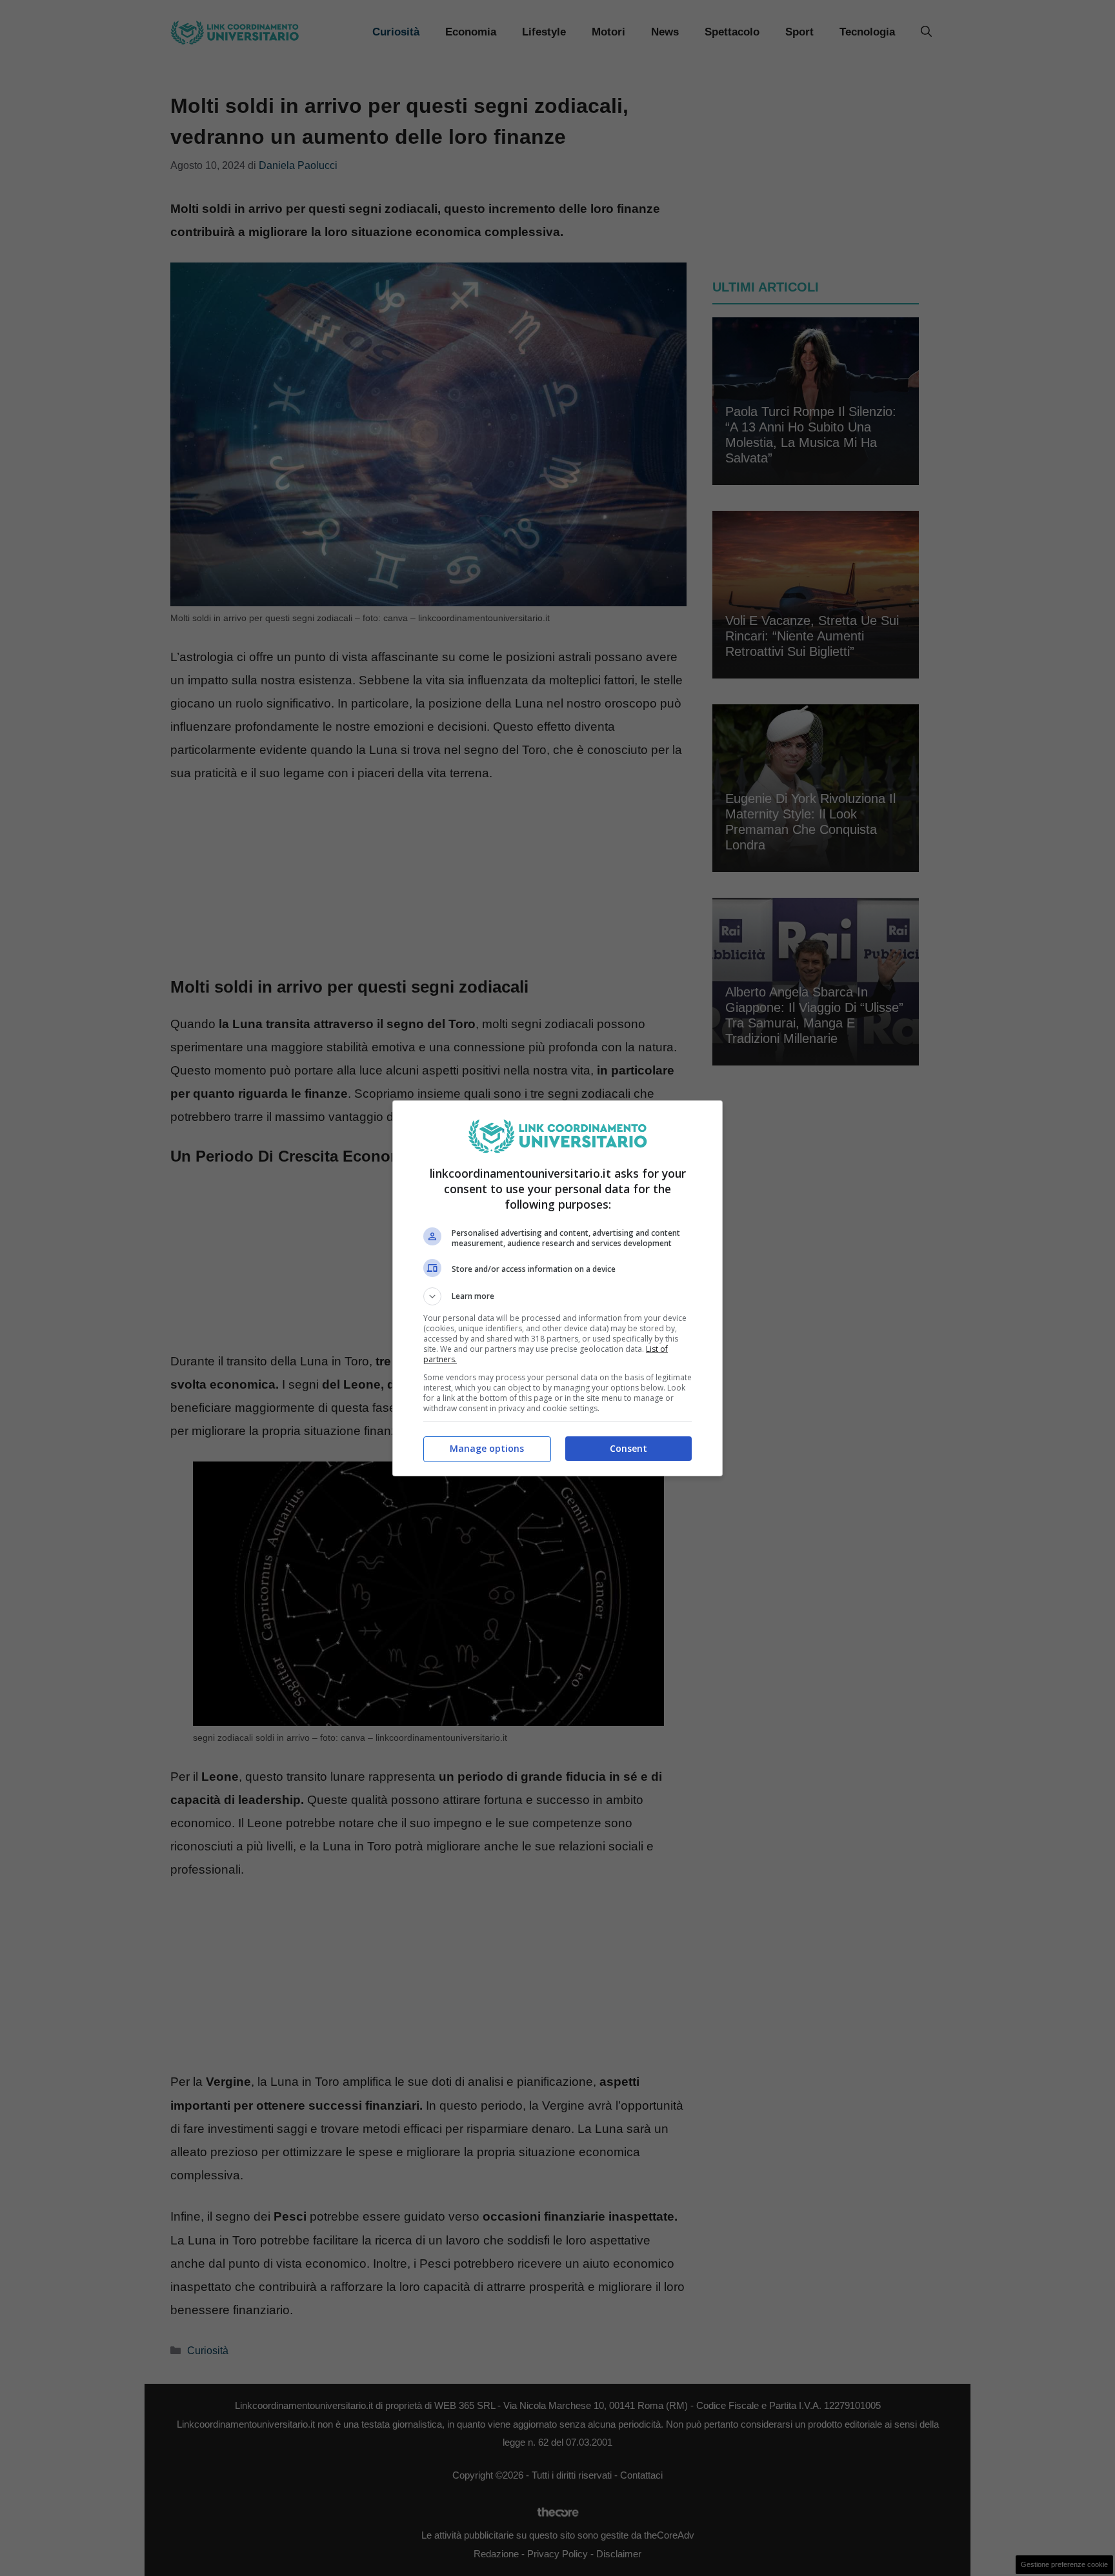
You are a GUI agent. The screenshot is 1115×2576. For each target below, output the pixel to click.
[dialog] (557, 1288)
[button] (557, 1296)
